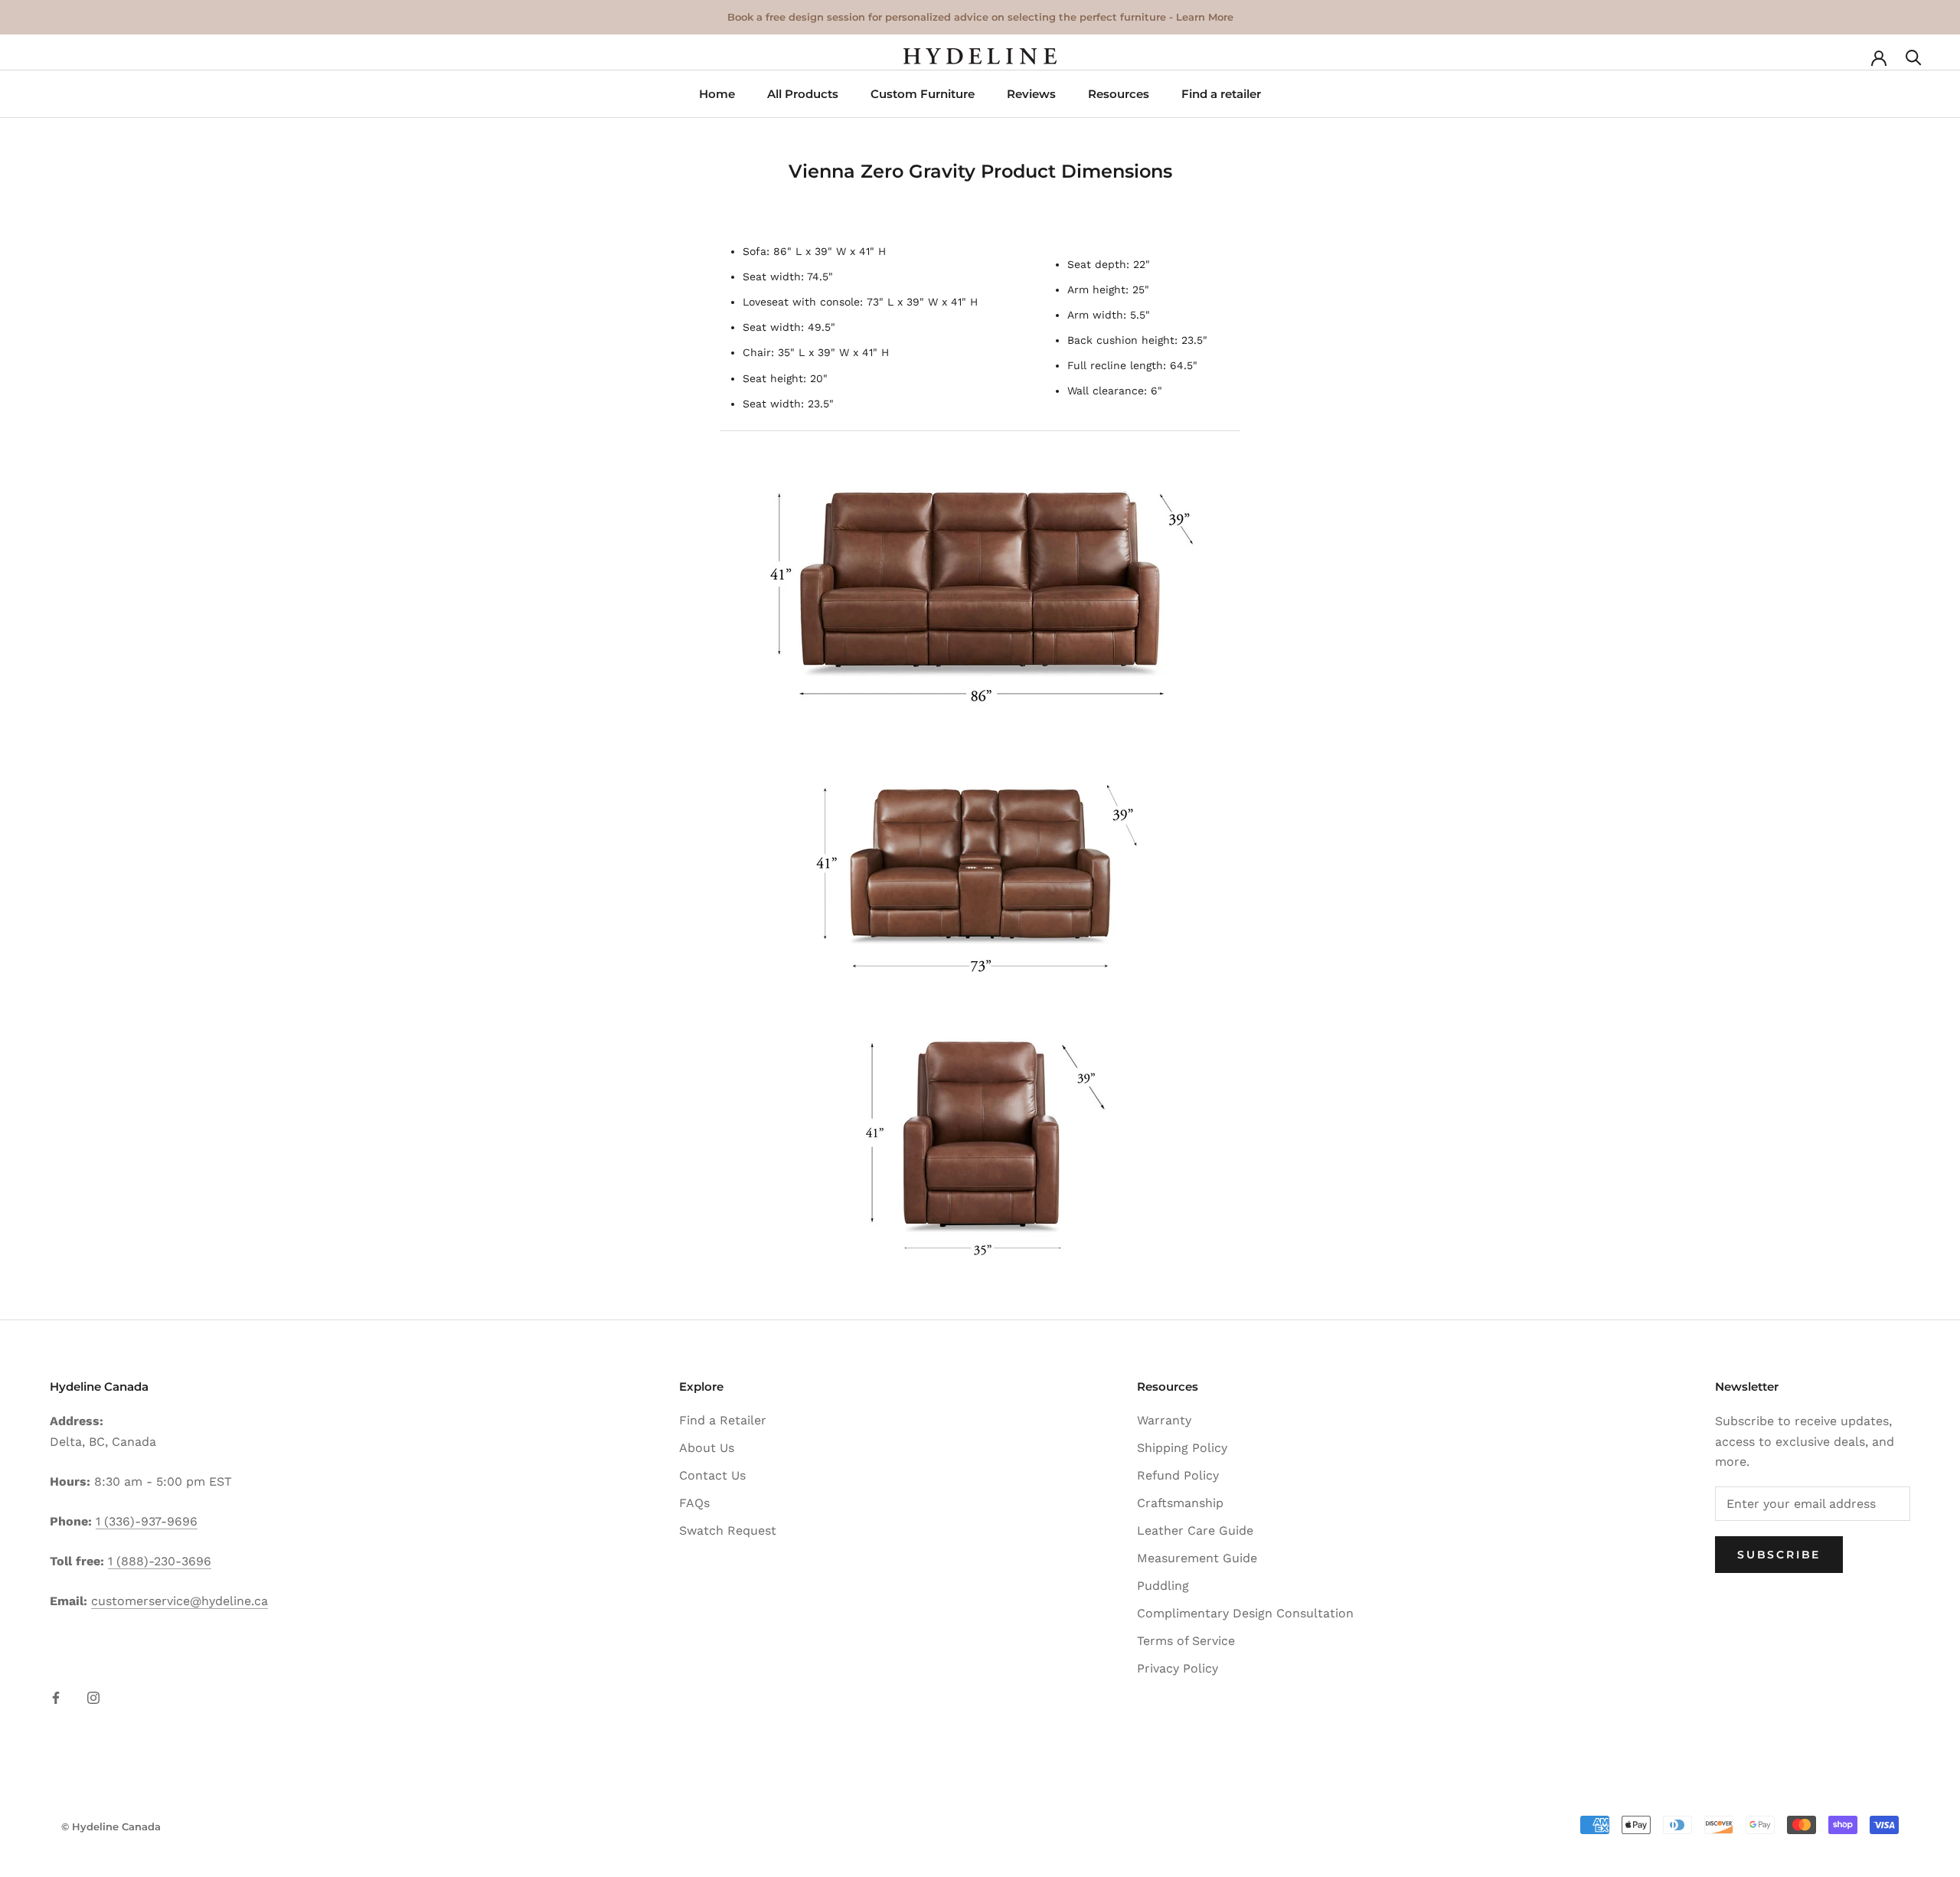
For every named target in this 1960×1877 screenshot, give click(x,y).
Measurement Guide (1197, 1558)
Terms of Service (1186, 1641)
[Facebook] (56, 1697)
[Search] (1914, 56)
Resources (1119, 94)
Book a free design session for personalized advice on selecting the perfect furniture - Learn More (980, 17)
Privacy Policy (1178, 1668)
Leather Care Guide (1195, 1530)
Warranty (1164, 1420)
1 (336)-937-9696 (147, 1521)
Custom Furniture (923, 94)
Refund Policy (1178, 1475)
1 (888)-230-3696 (160, 1561)
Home (717, 94)
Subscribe (1779, 1555)
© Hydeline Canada (111, 1826)
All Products (803, 94)
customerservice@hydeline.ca (180, 1601)
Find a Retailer (723, 1420)
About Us (707, 1448)
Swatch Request (728, 1530)
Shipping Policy (1182, 1448)
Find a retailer (1221, 94)
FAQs (694, 1503)
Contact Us (712, 1475)
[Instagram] (93, 1697)
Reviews (1031, 94)
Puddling (1163, 1586)
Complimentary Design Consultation (1245, 1613)
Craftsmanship (1180, 1503)
